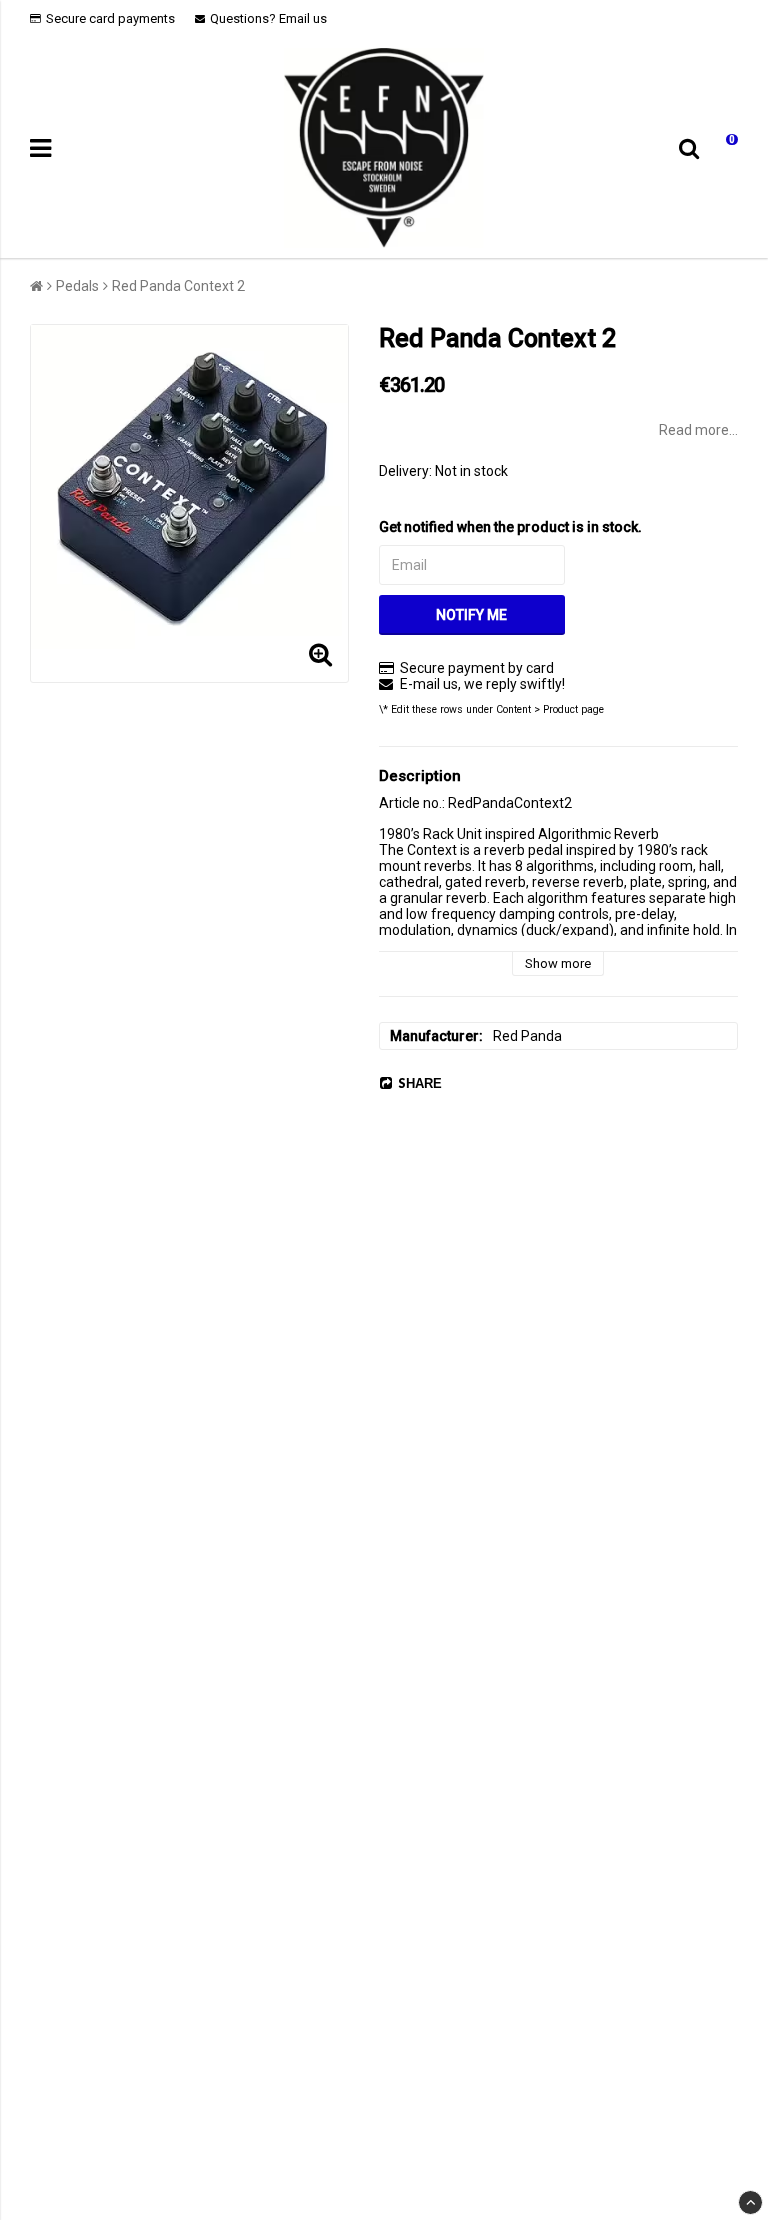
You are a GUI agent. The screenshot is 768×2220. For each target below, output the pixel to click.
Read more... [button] (698, 430)
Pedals (77, 286)
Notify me (471, 615)
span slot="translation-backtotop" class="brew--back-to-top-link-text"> (750, 2202)
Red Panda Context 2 (178, 286)
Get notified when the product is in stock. (510, 527)
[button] (726, 148)
